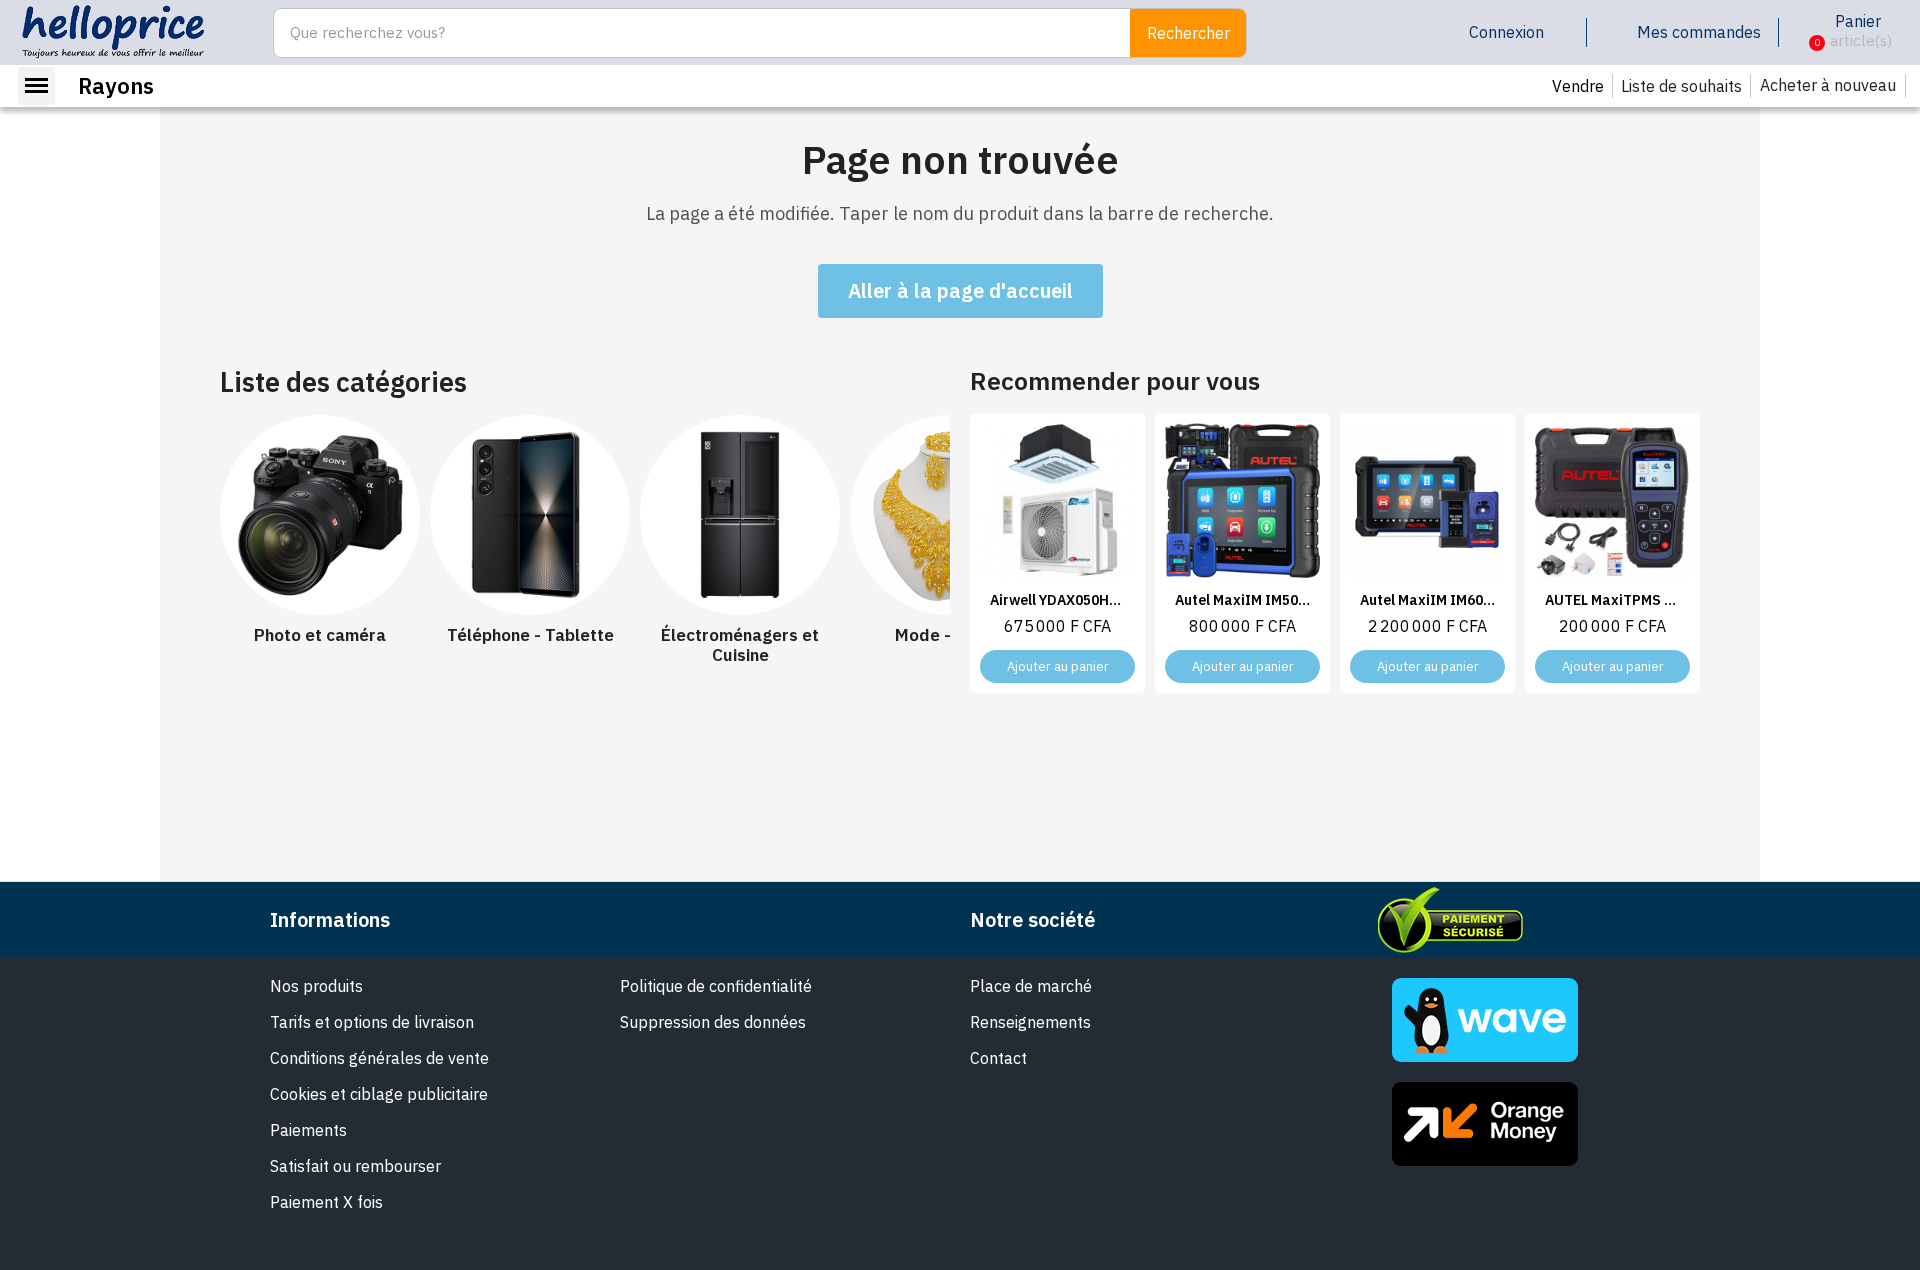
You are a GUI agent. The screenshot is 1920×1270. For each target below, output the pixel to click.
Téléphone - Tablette (530, 635)
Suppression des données (713, 1022)
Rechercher (1188, 33)
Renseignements (1030, 1022)
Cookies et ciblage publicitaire (379, 1094)
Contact (998, 1058)
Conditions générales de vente (379, 1058)
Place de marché (1031, 986)
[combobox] (691, 33)
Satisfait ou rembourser (355, 1166)
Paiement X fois (326, 1202)
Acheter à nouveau (1828, 85)
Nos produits (316, 986)
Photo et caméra (320, 635)
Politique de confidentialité (716, 986)
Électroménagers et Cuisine (740, 645)
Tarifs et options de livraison (372, 1022)
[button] (1801, 33)
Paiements (308, 1130)
